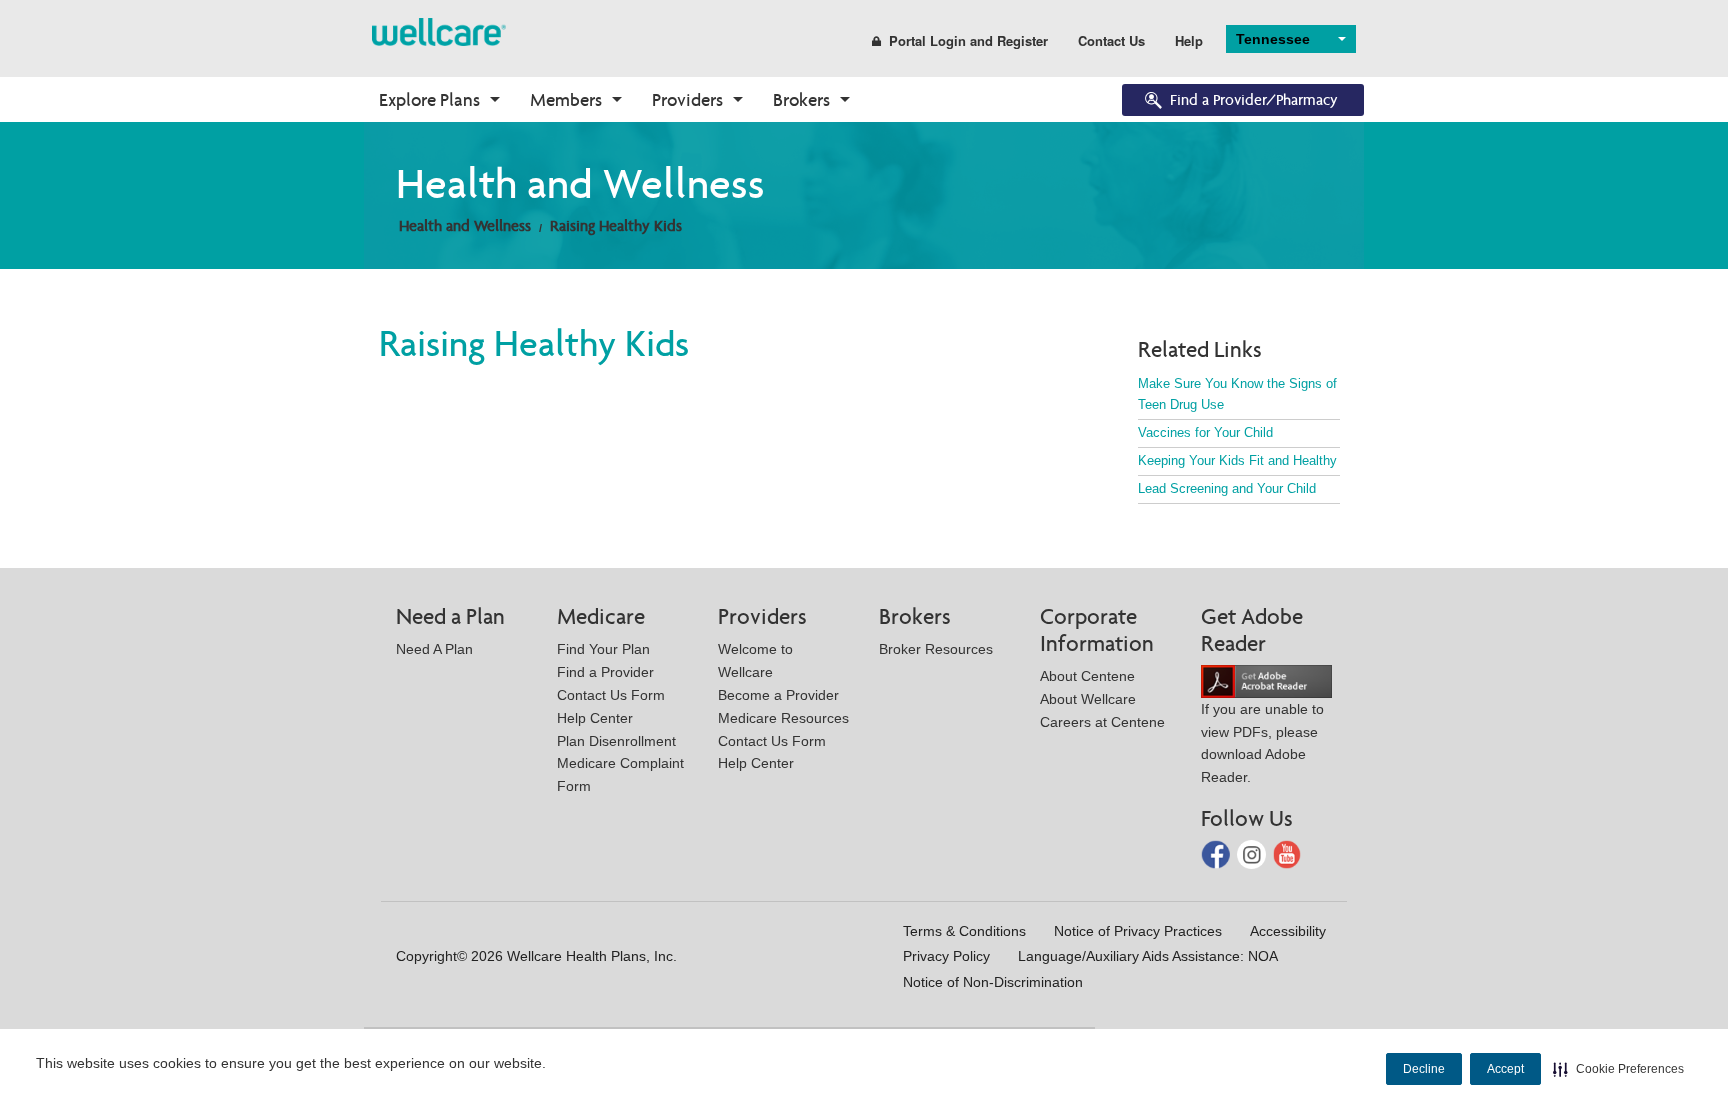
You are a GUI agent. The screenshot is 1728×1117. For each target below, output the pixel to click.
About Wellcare (1088, 699)
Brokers (801, 99)
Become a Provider (778, 695)
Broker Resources (936, 649)
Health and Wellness (465, 225)
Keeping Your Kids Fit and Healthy (1237, 460)
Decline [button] (1424, 1069)
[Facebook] (1217, 853)
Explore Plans (429, 99)
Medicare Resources (783, 718)
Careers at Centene (1102, 722)
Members (566, 99)
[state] (439, 30)
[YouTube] (1287, 853)
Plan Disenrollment (616, 741)
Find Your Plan (603, 649)
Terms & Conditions (964, 931)
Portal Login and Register (968, 40)
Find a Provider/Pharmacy (1254, 99)
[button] (1618, 1069)
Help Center (595, 718)
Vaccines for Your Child (1205, 432)
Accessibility (1288, 931)
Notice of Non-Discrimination (993, 982)
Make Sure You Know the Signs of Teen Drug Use (1237, 394)
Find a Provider (605, 672)
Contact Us (1111, 40)
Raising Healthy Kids (616, 225)
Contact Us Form (611, 695)
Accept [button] (1505, 1069)
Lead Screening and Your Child (1227, 488)
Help (1189, 40)
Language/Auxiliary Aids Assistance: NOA (1148, 956)
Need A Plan (434, 649)
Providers (687, 99)
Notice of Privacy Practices (1138, 931)
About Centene (1087, 676)
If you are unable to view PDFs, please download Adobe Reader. (1262, 743)
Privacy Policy (946, 956)
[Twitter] (1253, 853)
